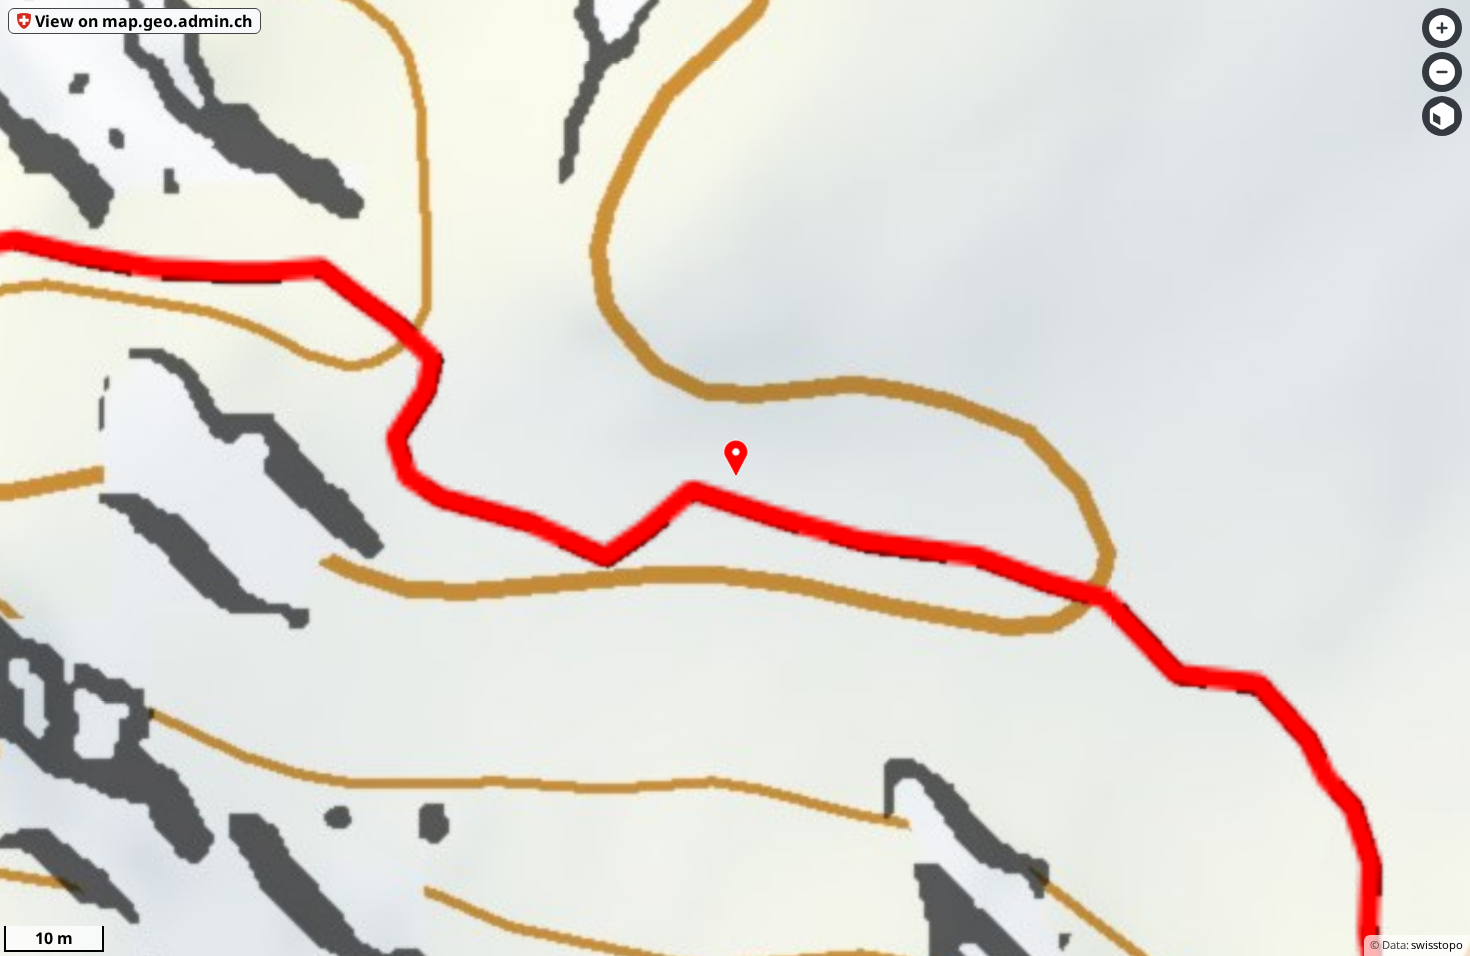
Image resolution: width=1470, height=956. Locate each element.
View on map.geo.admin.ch (143, 21)
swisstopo (1437, 944)
